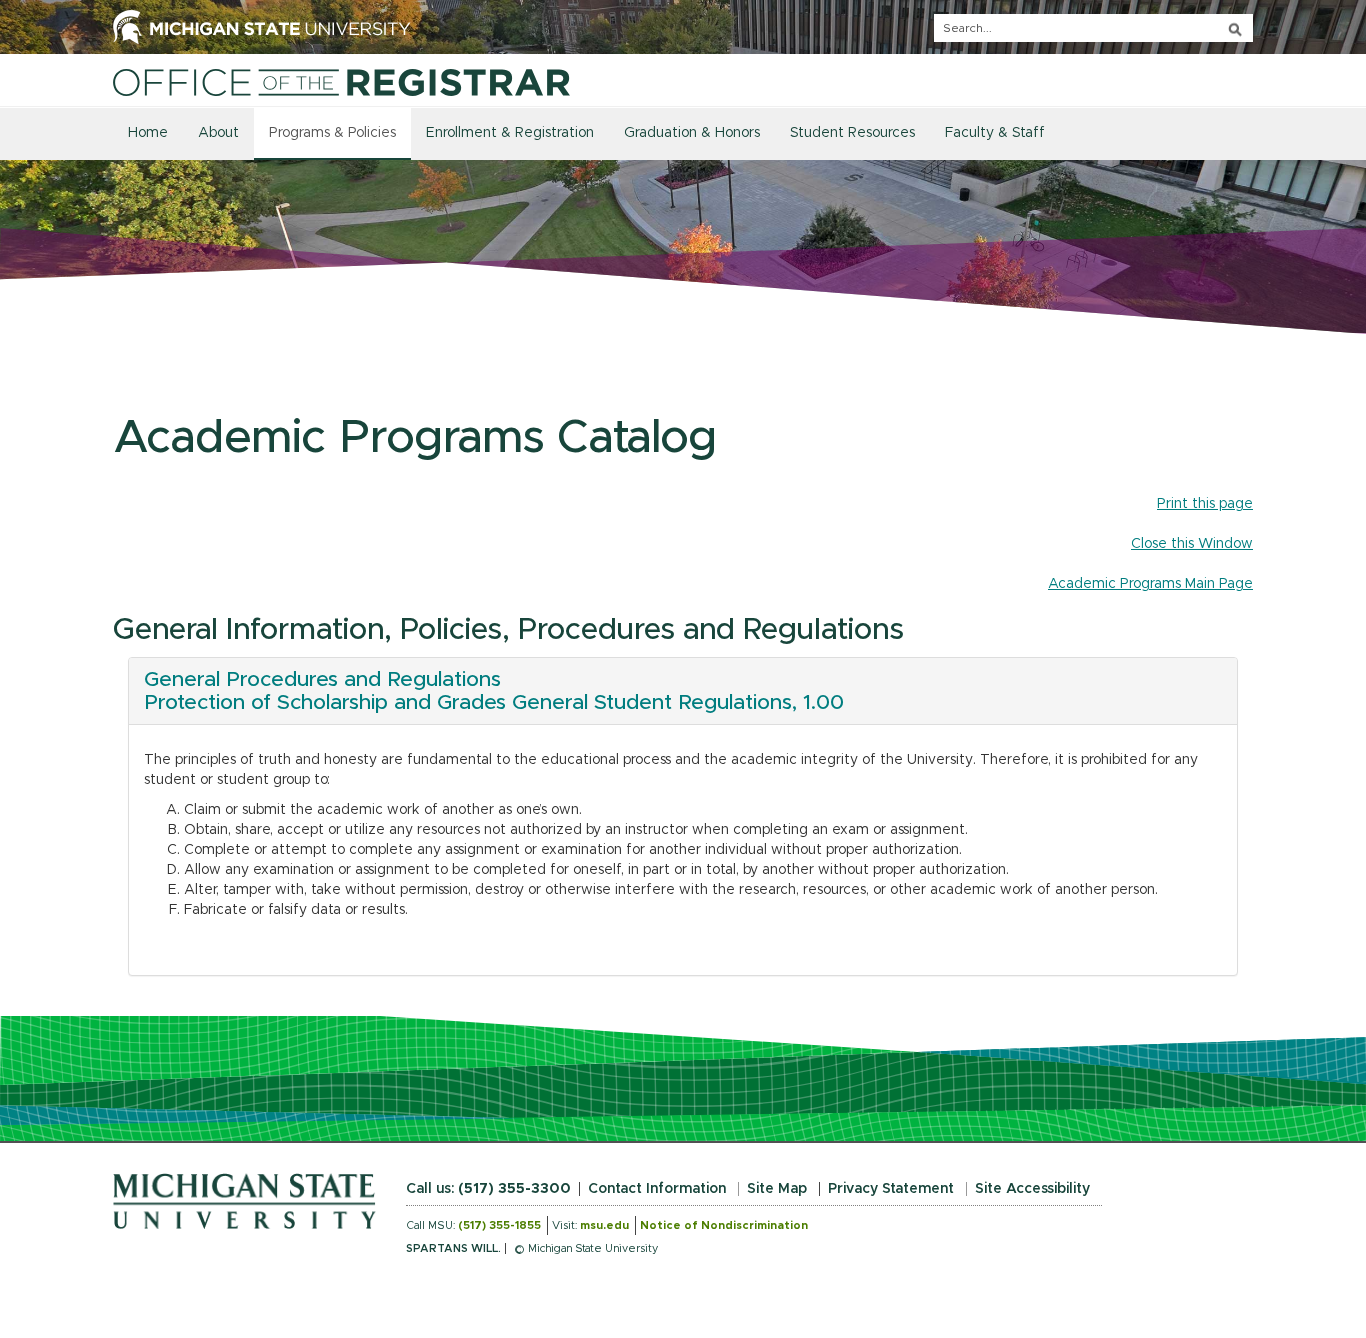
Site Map (777, 1189)
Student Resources (852, 133)
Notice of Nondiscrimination (724, 1225)
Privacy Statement (891, 1189)
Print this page (1205, 504)
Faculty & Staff (995, 133)
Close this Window (1192, 544)
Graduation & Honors (692, 133)
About (218, 133)
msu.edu (604, 1225)
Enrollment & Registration (510, 133)
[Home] (341, 82)
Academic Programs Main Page (1150, 584)
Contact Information (657, 1189)
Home (148, 133)
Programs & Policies (332, 133)
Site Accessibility (1032, 1189)
